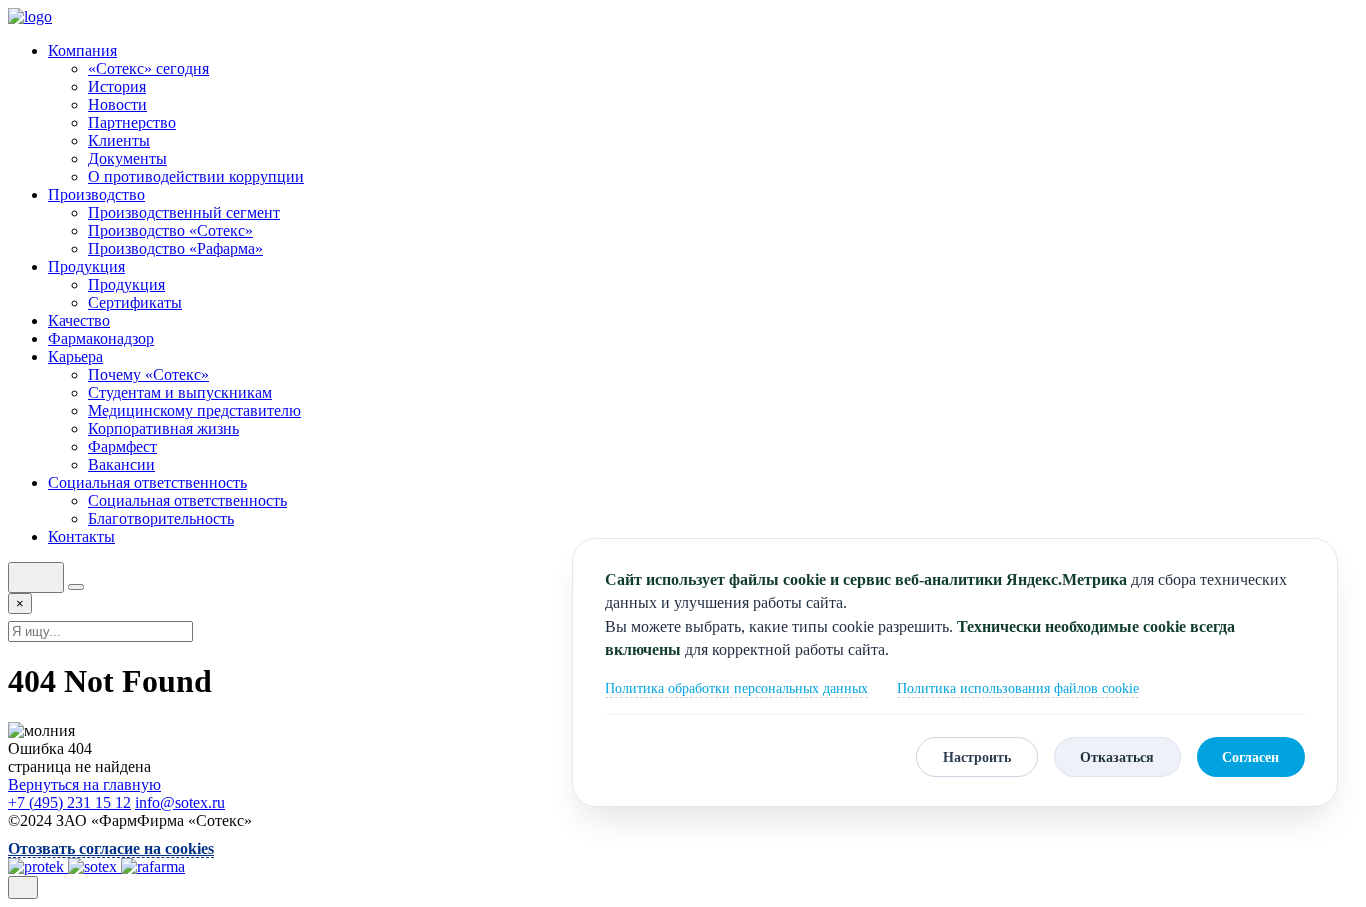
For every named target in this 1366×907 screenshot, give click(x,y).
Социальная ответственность (147, 482)
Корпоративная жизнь (163, 428)
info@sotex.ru (180, 802)
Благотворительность (161, 518)
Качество (79, 320)
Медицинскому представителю (194, 410)
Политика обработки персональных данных (736, 688)
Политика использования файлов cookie (1018, 688)
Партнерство (132, 122)
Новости (117, 104)
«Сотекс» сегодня (148, 68)
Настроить (977, 757)
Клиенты (119, 140)
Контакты (81, 536)
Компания (82, 50)
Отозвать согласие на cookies (111, 848)
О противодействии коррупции (196, 176)
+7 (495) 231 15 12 (69, 802)
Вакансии (121, 464)
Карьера (75, 356)
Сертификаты (135, 302)
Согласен (1250, 757)
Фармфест (122, 446)
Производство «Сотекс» (170, 230)
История (117, 86)
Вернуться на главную (84, 784)
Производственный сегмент (184, 212)
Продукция (86, 266)
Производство (96, 194)
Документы (127, 158)
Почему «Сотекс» (148, 374)
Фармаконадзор (101, 338)
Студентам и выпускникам (180, 392)
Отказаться (1117, 757)
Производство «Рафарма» (175, 248)
